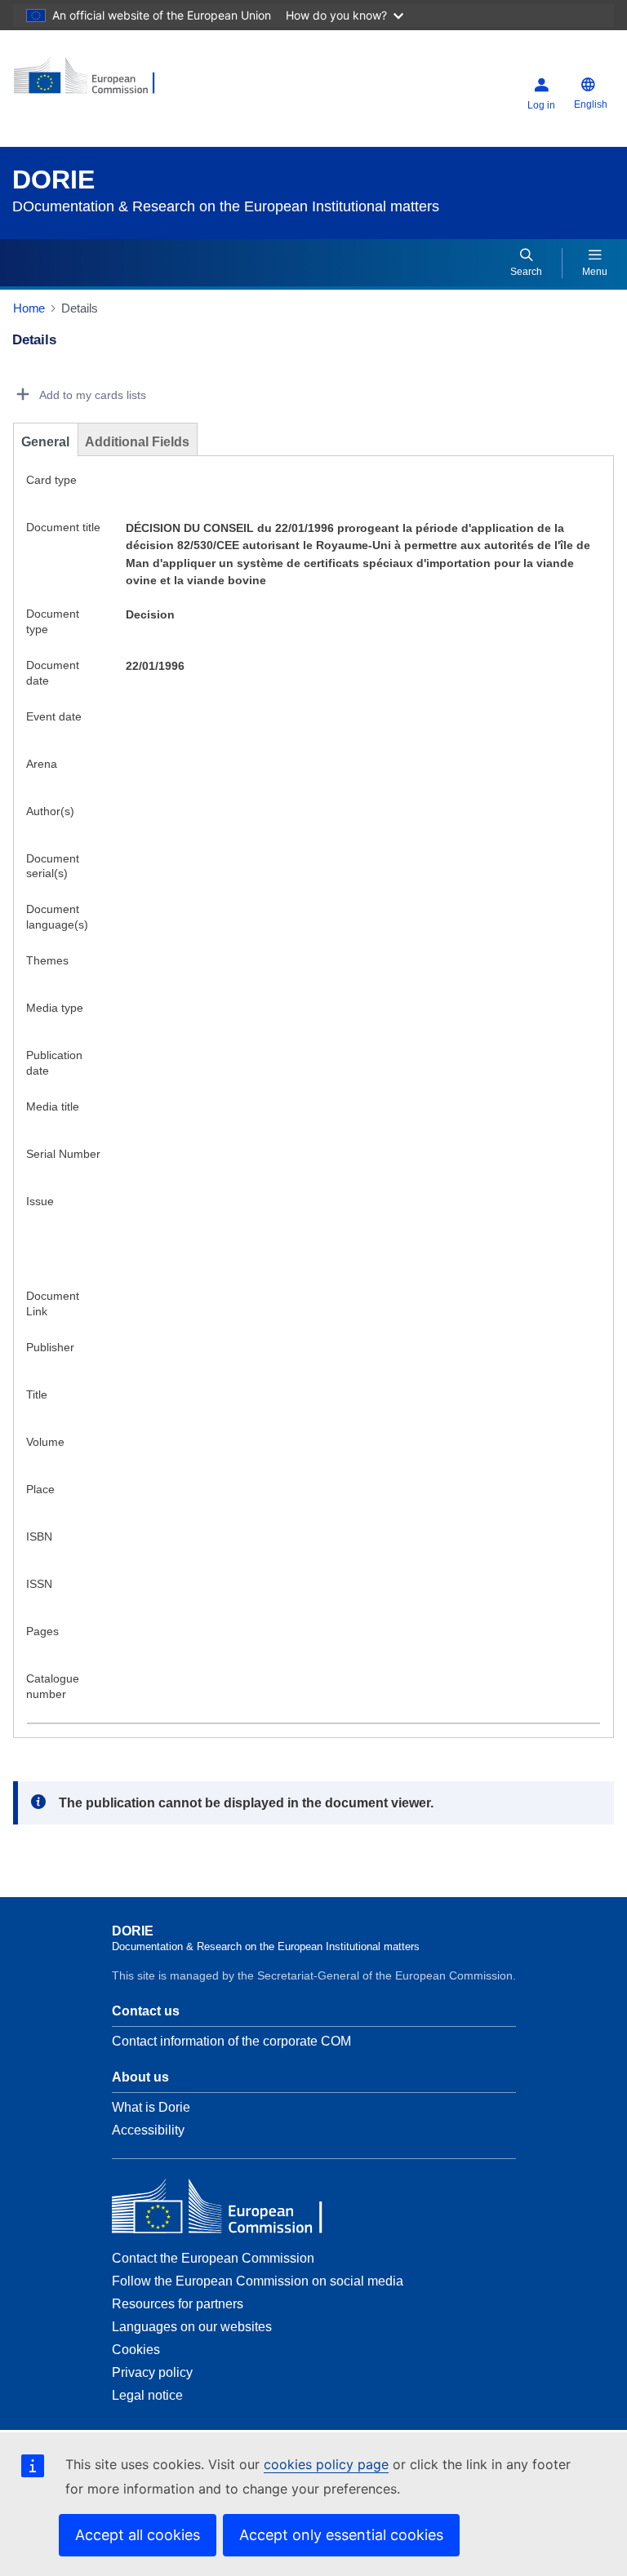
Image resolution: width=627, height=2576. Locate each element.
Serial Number (63, 1154)
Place (40, 1489)
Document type (53, 621)
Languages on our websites (192, 2327)
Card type (51, 480)
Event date (54, 716)
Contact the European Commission (213, 2258)
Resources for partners (178, 2304)
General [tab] (45, 442)
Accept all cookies (138, 2535)
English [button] (591, 104)
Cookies (136, 2350)
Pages (42, 1631)
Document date (53, 673)
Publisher (50, 1347)
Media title (53, 1106)
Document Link (53, 1304)
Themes (47, 960)
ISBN (39, 1536)
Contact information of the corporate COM (231, 2041)
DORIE (53, 180)
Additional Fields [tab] (137, 442)
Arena (42, 764)
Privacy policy (152, 2372)
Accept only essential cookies (341, 2535)
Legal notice (147, 2395)
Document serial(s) (53, 866)
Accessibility (148, 2130)
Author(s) (50, 811)
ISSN (39, 1584)
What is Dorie (151, 2107)
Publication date (54, 1063)
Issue (40, 1201)
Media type (55, 1008)
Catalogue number (53, 1686)
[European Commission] (112, 82)
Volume (45, 1442)
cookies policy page (326, 2464)
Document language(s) (57, 917)
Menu (595, 272)
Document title (63, 527)
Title (37, 1394)
